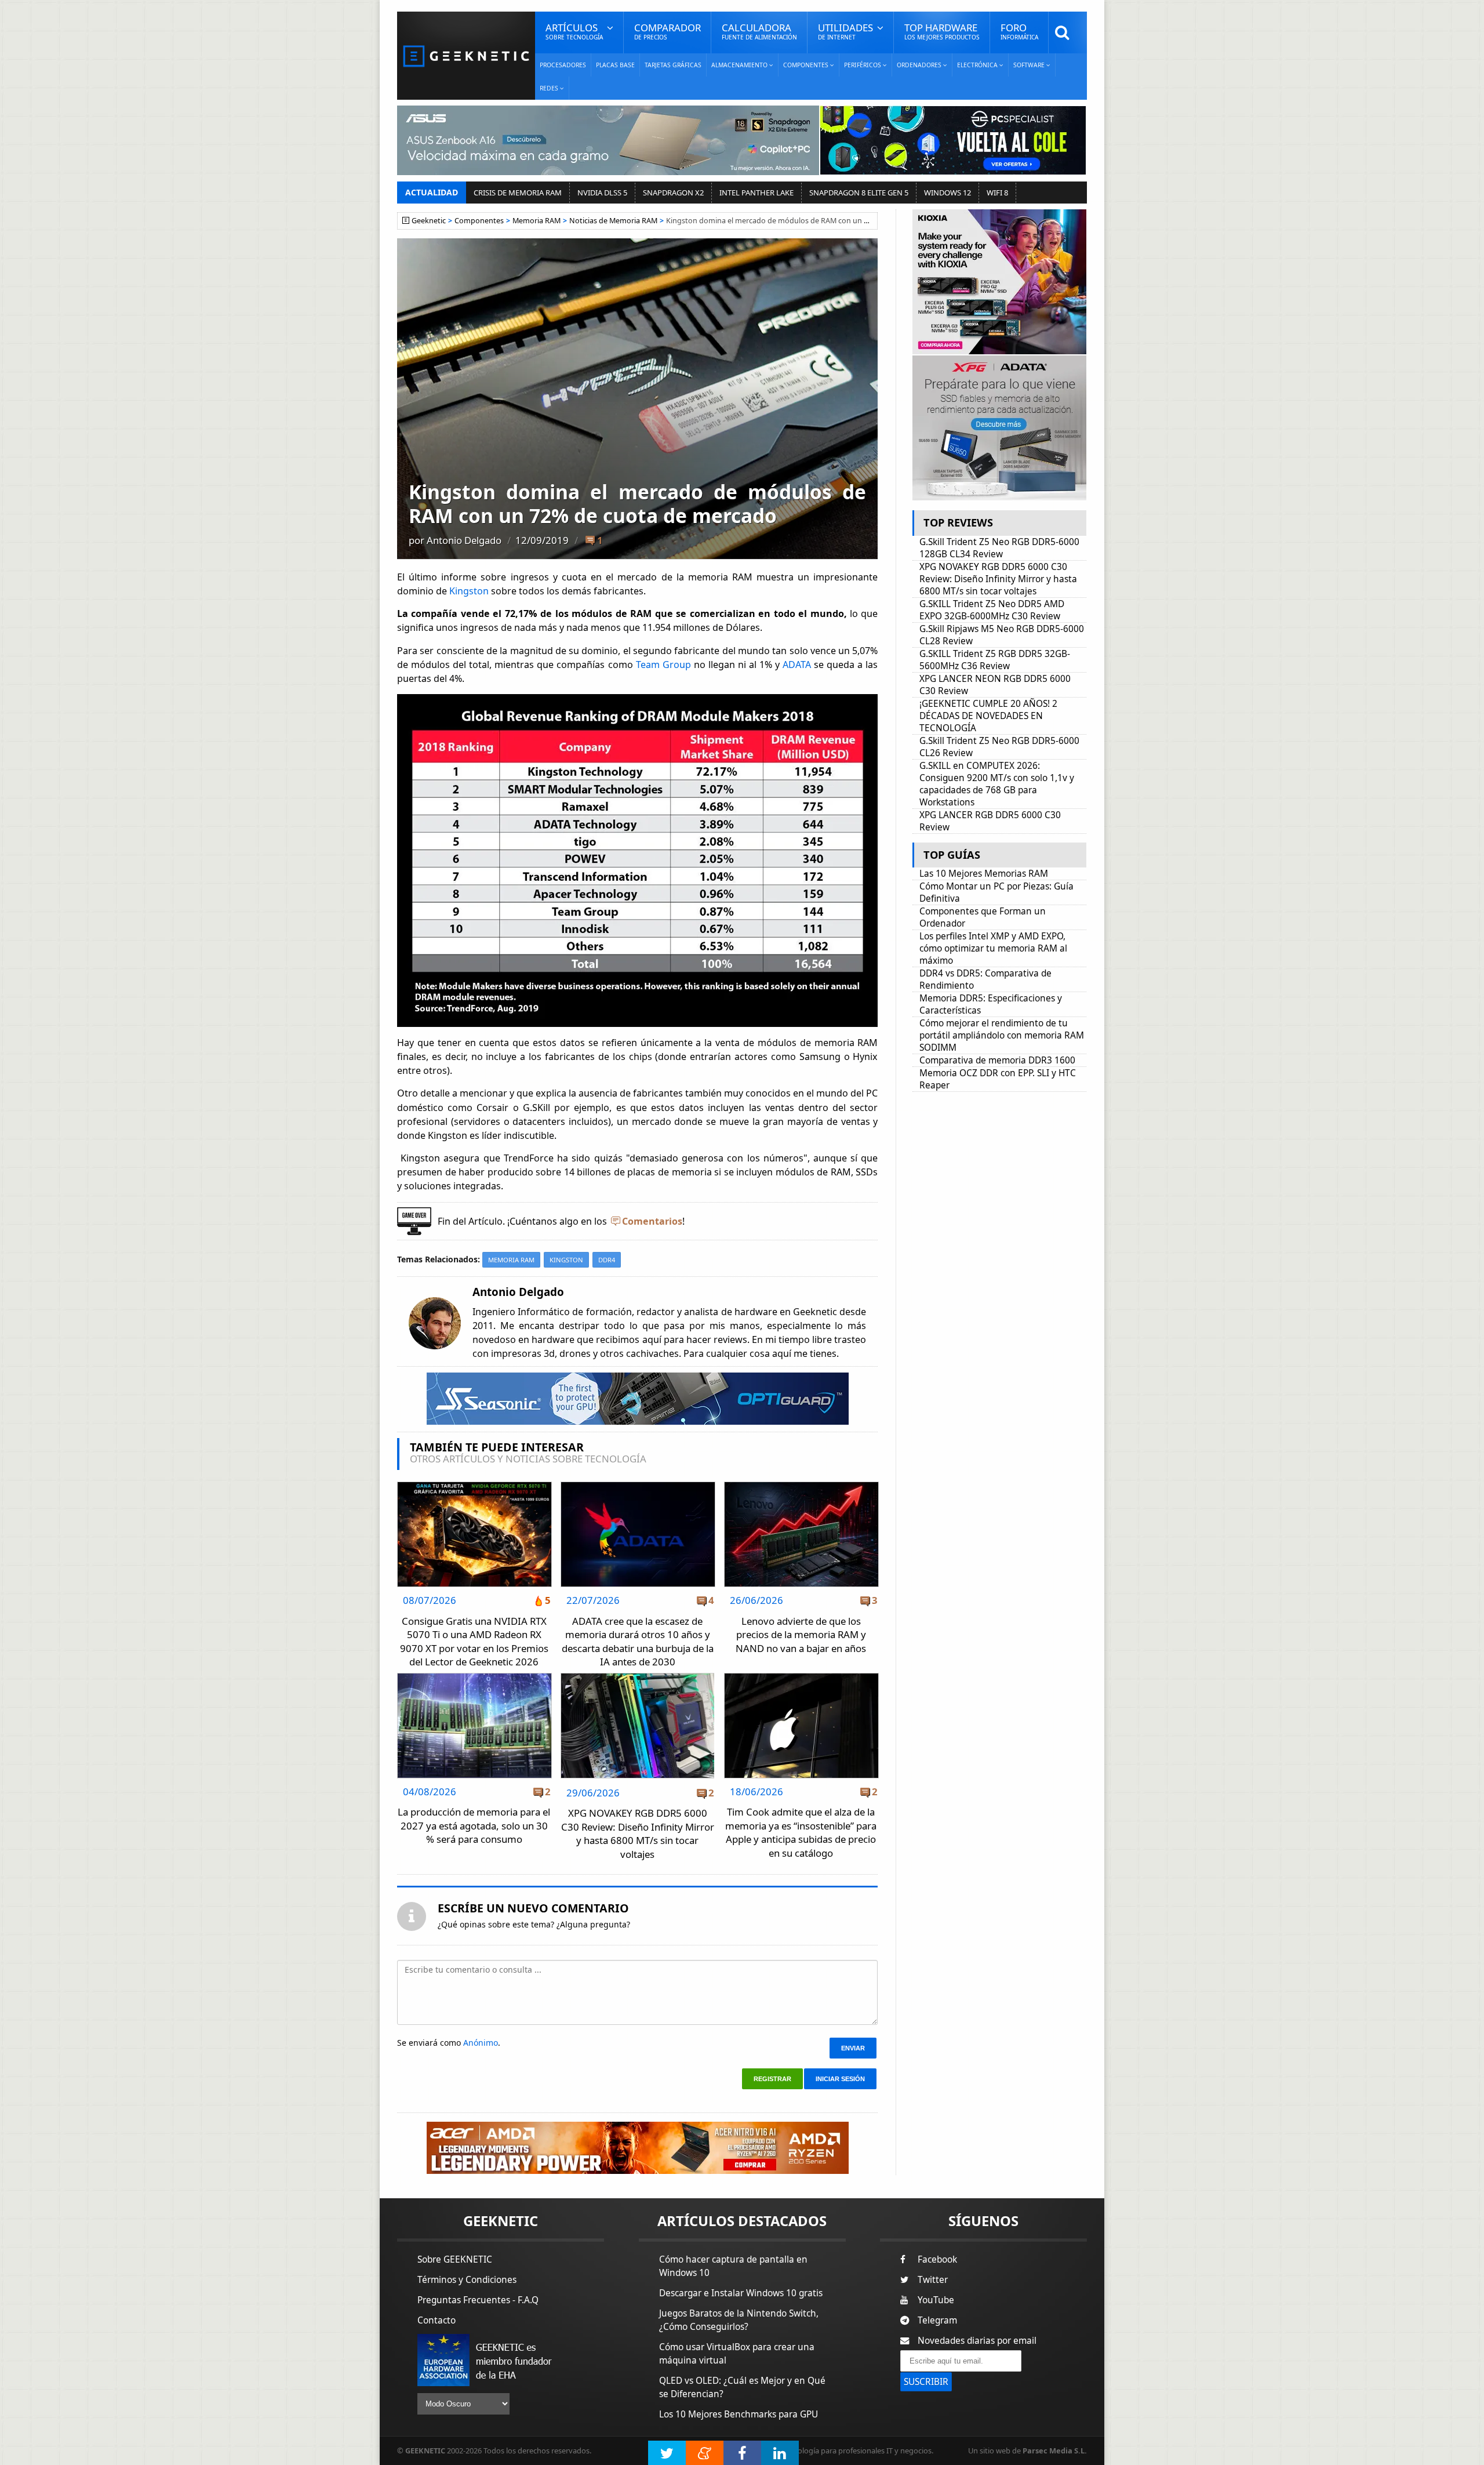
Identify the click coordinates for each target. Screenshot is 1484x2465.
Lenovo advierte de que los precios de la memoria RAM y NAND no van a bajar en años (801, 1635)
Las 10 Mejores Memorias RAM (984, 874)
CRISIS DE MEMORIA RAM (518, 193)
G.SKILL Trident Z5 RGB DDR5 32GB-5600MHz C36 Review (995, 660)
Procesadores (563, 65)
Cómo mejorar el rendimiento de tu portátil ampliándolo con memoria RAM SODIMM (1002, 1035)
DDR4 (607, 1260)
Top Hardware (942, 31)
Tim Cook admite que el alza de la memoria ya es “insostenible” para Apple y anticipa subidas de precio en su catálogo (801, 1832)
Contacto (437, 2320)
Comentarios (652, 1221)
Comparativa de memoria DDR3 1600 (997, 1060)
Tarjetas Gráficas (673, 65)
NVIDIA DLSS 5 (602, 193)
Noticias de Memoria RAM (613, 221)
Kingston (469, 591)
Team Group (663, 665)
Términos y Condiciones (467, 2280)
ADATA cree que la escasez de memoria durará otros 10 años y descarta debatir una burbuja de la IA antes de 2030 (638, 1642)
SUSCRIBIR (926, 2382)
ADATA (797, 665)
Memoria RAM (537, 221)
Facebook (937, 2259)
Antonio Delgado (464, 540)
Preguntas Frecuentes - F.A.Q (478, 2300)
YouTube (936, 2300)
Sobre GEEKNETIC (455, 2259)
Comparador (668, 31)
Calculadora (759, 31)
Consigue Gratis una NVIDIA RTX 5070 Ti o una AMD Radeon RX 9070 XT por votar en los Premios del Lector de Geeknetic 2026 (474, 1642)
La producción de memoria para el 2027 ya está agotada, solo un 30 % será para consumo (474, 1825)
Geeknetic (429, 221)
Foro (1019, 31)
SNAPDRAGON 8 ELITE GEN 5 (859, 193)
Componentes (479, 221)
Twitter (933, 2280)
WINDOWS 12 (947, 193)
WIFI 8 (997, 193)
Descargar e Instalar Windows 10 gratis (741, 2293)
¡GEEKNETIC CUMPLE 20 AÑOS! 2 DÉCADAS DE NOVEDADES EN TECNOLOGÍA (988, 716)
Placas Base (615, 65)
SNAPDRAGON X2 (673, 193)
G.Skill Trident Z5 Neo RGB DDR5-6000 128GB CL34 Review (999, 548)
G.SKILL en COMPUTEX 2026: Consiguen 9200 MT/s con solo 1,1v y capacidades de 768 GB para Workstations (997, 784)
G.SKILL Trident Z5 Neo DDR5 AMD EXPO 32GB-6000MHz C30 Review (992, 610)
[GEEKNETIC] (466, 55)
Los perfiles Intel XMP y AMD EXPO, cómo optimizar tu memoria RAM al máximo (993, 948)
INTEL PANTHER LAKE (756, 193)
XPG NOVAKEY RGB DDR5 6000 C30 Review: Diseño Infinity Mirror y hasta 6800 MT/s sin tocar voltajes (638, 1834)
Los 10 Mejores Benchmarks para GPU (739, 2414)
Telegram (937, 2320)
